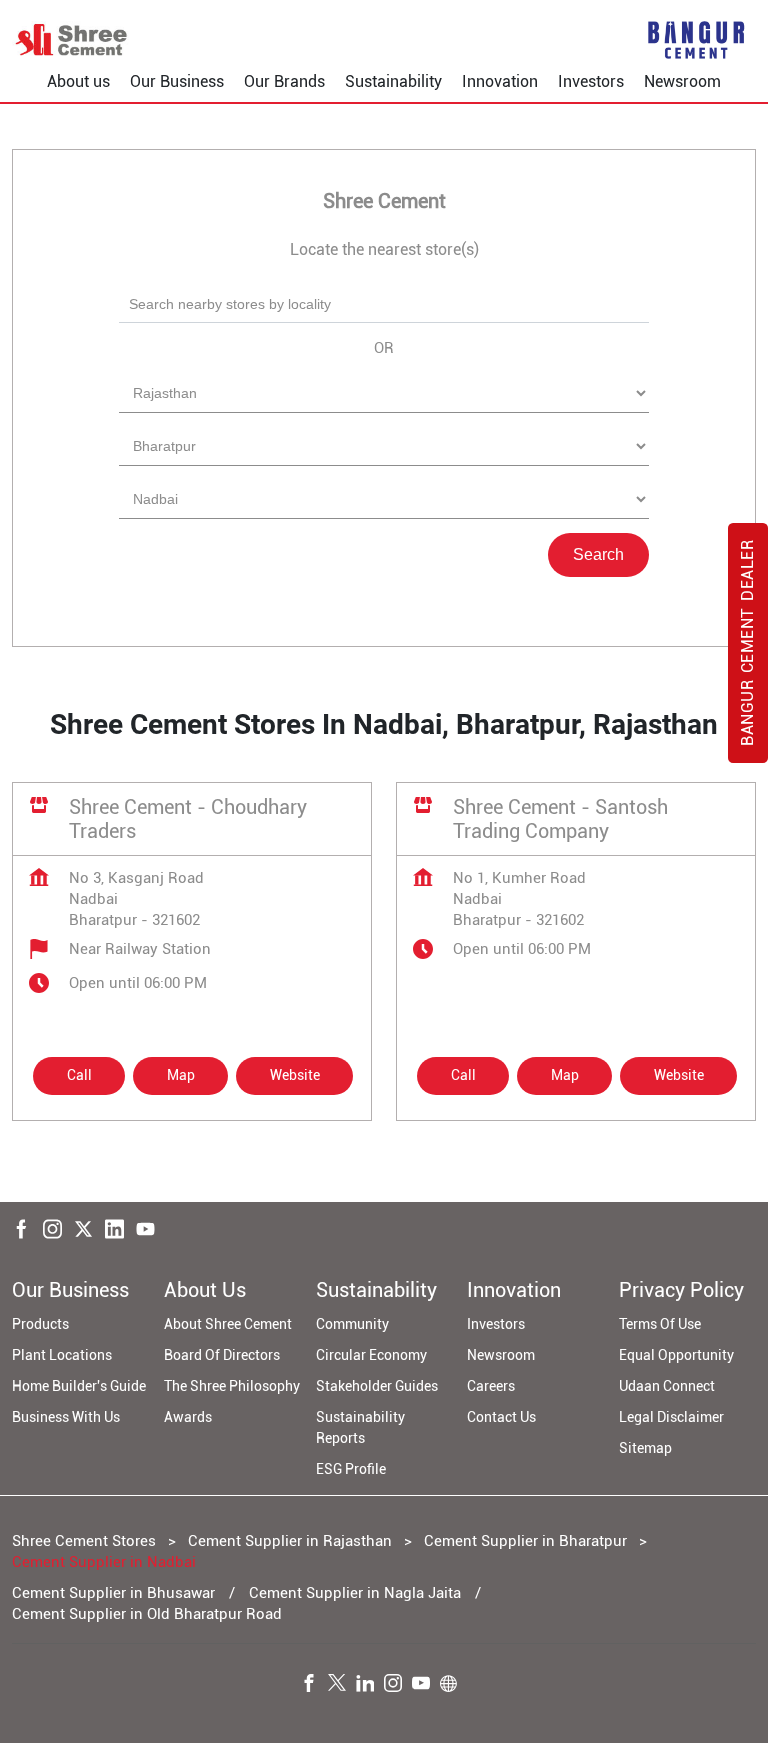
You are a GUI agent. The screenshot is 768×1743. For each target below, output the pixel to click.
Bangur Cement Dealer (747, 643)
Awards (188, 1417)
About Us (205, 1290)
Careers (491, 1386)
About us (78, 81)
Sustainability (393, 81)
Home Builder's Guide (79, 1386)
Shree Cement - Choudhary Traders (188, 818)
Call (79, 1075)
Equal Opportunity (676, 1355)
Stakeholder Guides (377, 1386)
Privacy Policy (681, 1290)
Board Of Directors (222, 1355)
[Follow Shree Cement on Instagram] (398, 1686)
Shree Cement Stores (86, 1541)
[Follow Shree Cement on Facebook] (314, 1686)
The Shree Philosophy (232, 1386)
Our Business (177, 81)
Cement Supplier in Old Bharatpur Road (147, 1614)
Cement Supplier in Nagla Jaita (355, 1593)
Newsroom (682, 81)
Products (40, 1324)
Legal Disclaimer (671, 1417)
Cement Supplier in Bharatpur (525, 1541)
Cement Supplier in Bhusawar (113, 1593)
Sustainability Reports (360, 1427)
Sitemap (645, 1448)
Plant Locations (62, 1355)
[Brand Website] (454, 1686)
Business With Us (66, 1417)
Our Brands (284, 81)
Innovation (500, 81)
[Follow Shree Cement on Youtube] (426, 1686)
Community (352, 1324)
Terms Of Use (660, 1324)
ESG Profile (351, 1469)
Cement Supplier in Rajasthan (290, 1541)
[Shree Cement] (72, 40)
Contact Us (501, 1417)
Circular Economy (371, 1355)
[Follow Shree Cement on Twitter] (342, 1686)
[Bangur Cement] (696, 40)
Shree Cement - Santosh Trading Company (560, 818)
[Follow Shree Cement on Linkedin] (370, 1686)
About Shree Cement (228, 1324)
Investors (591, 81)
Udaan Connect (667, 1386)
